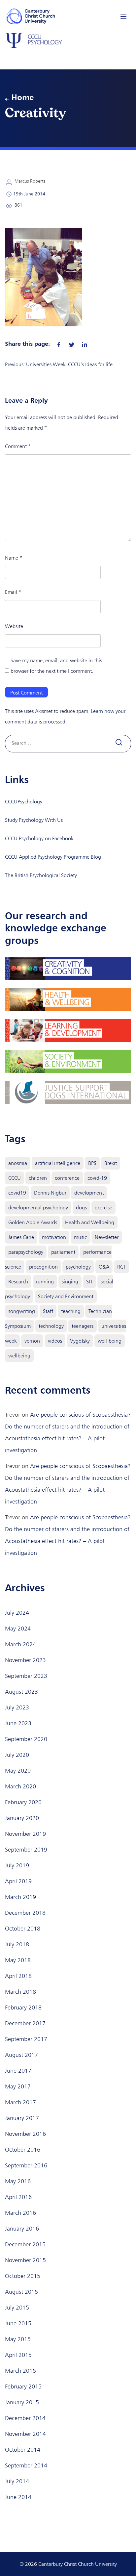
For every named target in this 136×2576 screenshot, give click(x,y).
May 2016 (18, 2181)
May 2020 (18, 1771)
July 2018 (17, 1944)
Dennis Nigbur (50, 1193)
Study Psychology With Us (34, 820)
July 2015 (17, 2308)
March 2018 (20, 1992)
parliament (63, 1252)
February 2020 (23, 1802)
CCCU (15, 1178)
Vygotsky (80, 1341)
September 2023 (26, 1676)
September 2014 (26, 2465)
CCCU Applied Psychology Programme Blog (53, 857)
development (89, 1193)
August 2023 (21, 1692)
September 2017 (26, 2039)
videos (55, 1341)
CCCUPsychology (24, 802)
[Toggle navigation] (123, 16)
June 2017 (18, 2071)
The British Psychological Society (41, 875)
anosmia (18, 1163)
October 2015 (23, 2276)
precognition (43, 1267)
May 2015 (18, 2339)
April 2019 (18, 1881)
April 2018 (18, 1976)
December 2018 (25, 1913)
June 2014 (18, 2497)
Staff (48, 1311)
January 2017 (22, 2118)
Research (18, 1282)
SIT (89, 1282)
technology (51, 1326)
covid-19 (97, 1178)
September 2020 (26, 1739)
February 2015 (23, 2387)
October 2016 (23, 2150)
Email (13, 592)
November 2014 (25, 2434)
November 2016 (25, 2134)
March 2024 (20, 1644)
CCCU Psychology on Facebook (39, 838)
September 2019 (26, 1850)
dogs (81, 1208)
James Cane (21, 1237)
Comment (18, 446)
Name (14, 558)
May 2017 (18, 2086)
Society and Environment (66, 1296)
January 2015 (22, 2402)
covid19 (17, 1193)
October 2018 (23, 1929)
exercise (103, 1208)
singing (70, 1282)
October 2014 (23, 2450)
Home (23, 97)
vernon (32, 1341)
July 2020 (17, 1755)
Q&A (104, 1267)
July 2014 (17, 2481)
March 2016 (20, 2213)
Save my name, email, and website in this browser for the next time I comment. (56, 666)
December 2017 (25, 2023)
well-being (110, 1341)
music (80, 1237)
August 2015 (21, 2292)
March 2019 (20, 1897)
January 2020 (22, 1818)
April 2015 (18, 2355)
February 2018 (23, 2008)
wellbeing (19, 1356)
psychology (78, 1267)
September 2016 (26, 2165)
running (45, 1282)
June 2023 (18, 1723)
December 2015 (25, 2244)
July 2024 (17, 1613)
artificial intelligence (58, 1163)
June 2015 (18, 2323)
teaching (71, 1311)
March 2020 (20, 1786)
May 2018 (18, 1960)
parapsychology (26, 1252)
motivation (54, 1237)
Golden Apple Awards (33, 1222)
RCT (121, 1267)
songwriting (22, 1311)
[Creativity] (59, 343)
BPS (92, 1163)
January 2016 (22, 2229)
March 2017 (20, 2102)
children (38, 1178)
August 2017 (21, 2055)
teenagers (83, 1326)
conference (67, 1178)
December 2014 (25, 2418)
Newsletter (107, 1237)
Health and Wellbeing (90, 1222)
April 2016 (18, 2197)
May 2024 (18, 1629)
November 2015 (25, 2260)
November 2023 (25, 1660)
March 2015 (20, 2371)
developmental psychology (38, 1208)
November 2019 (25, 1834)
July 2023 (17, 1707)
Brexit (111, 1163)
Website (14, 626)
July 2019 (17, 1865)
